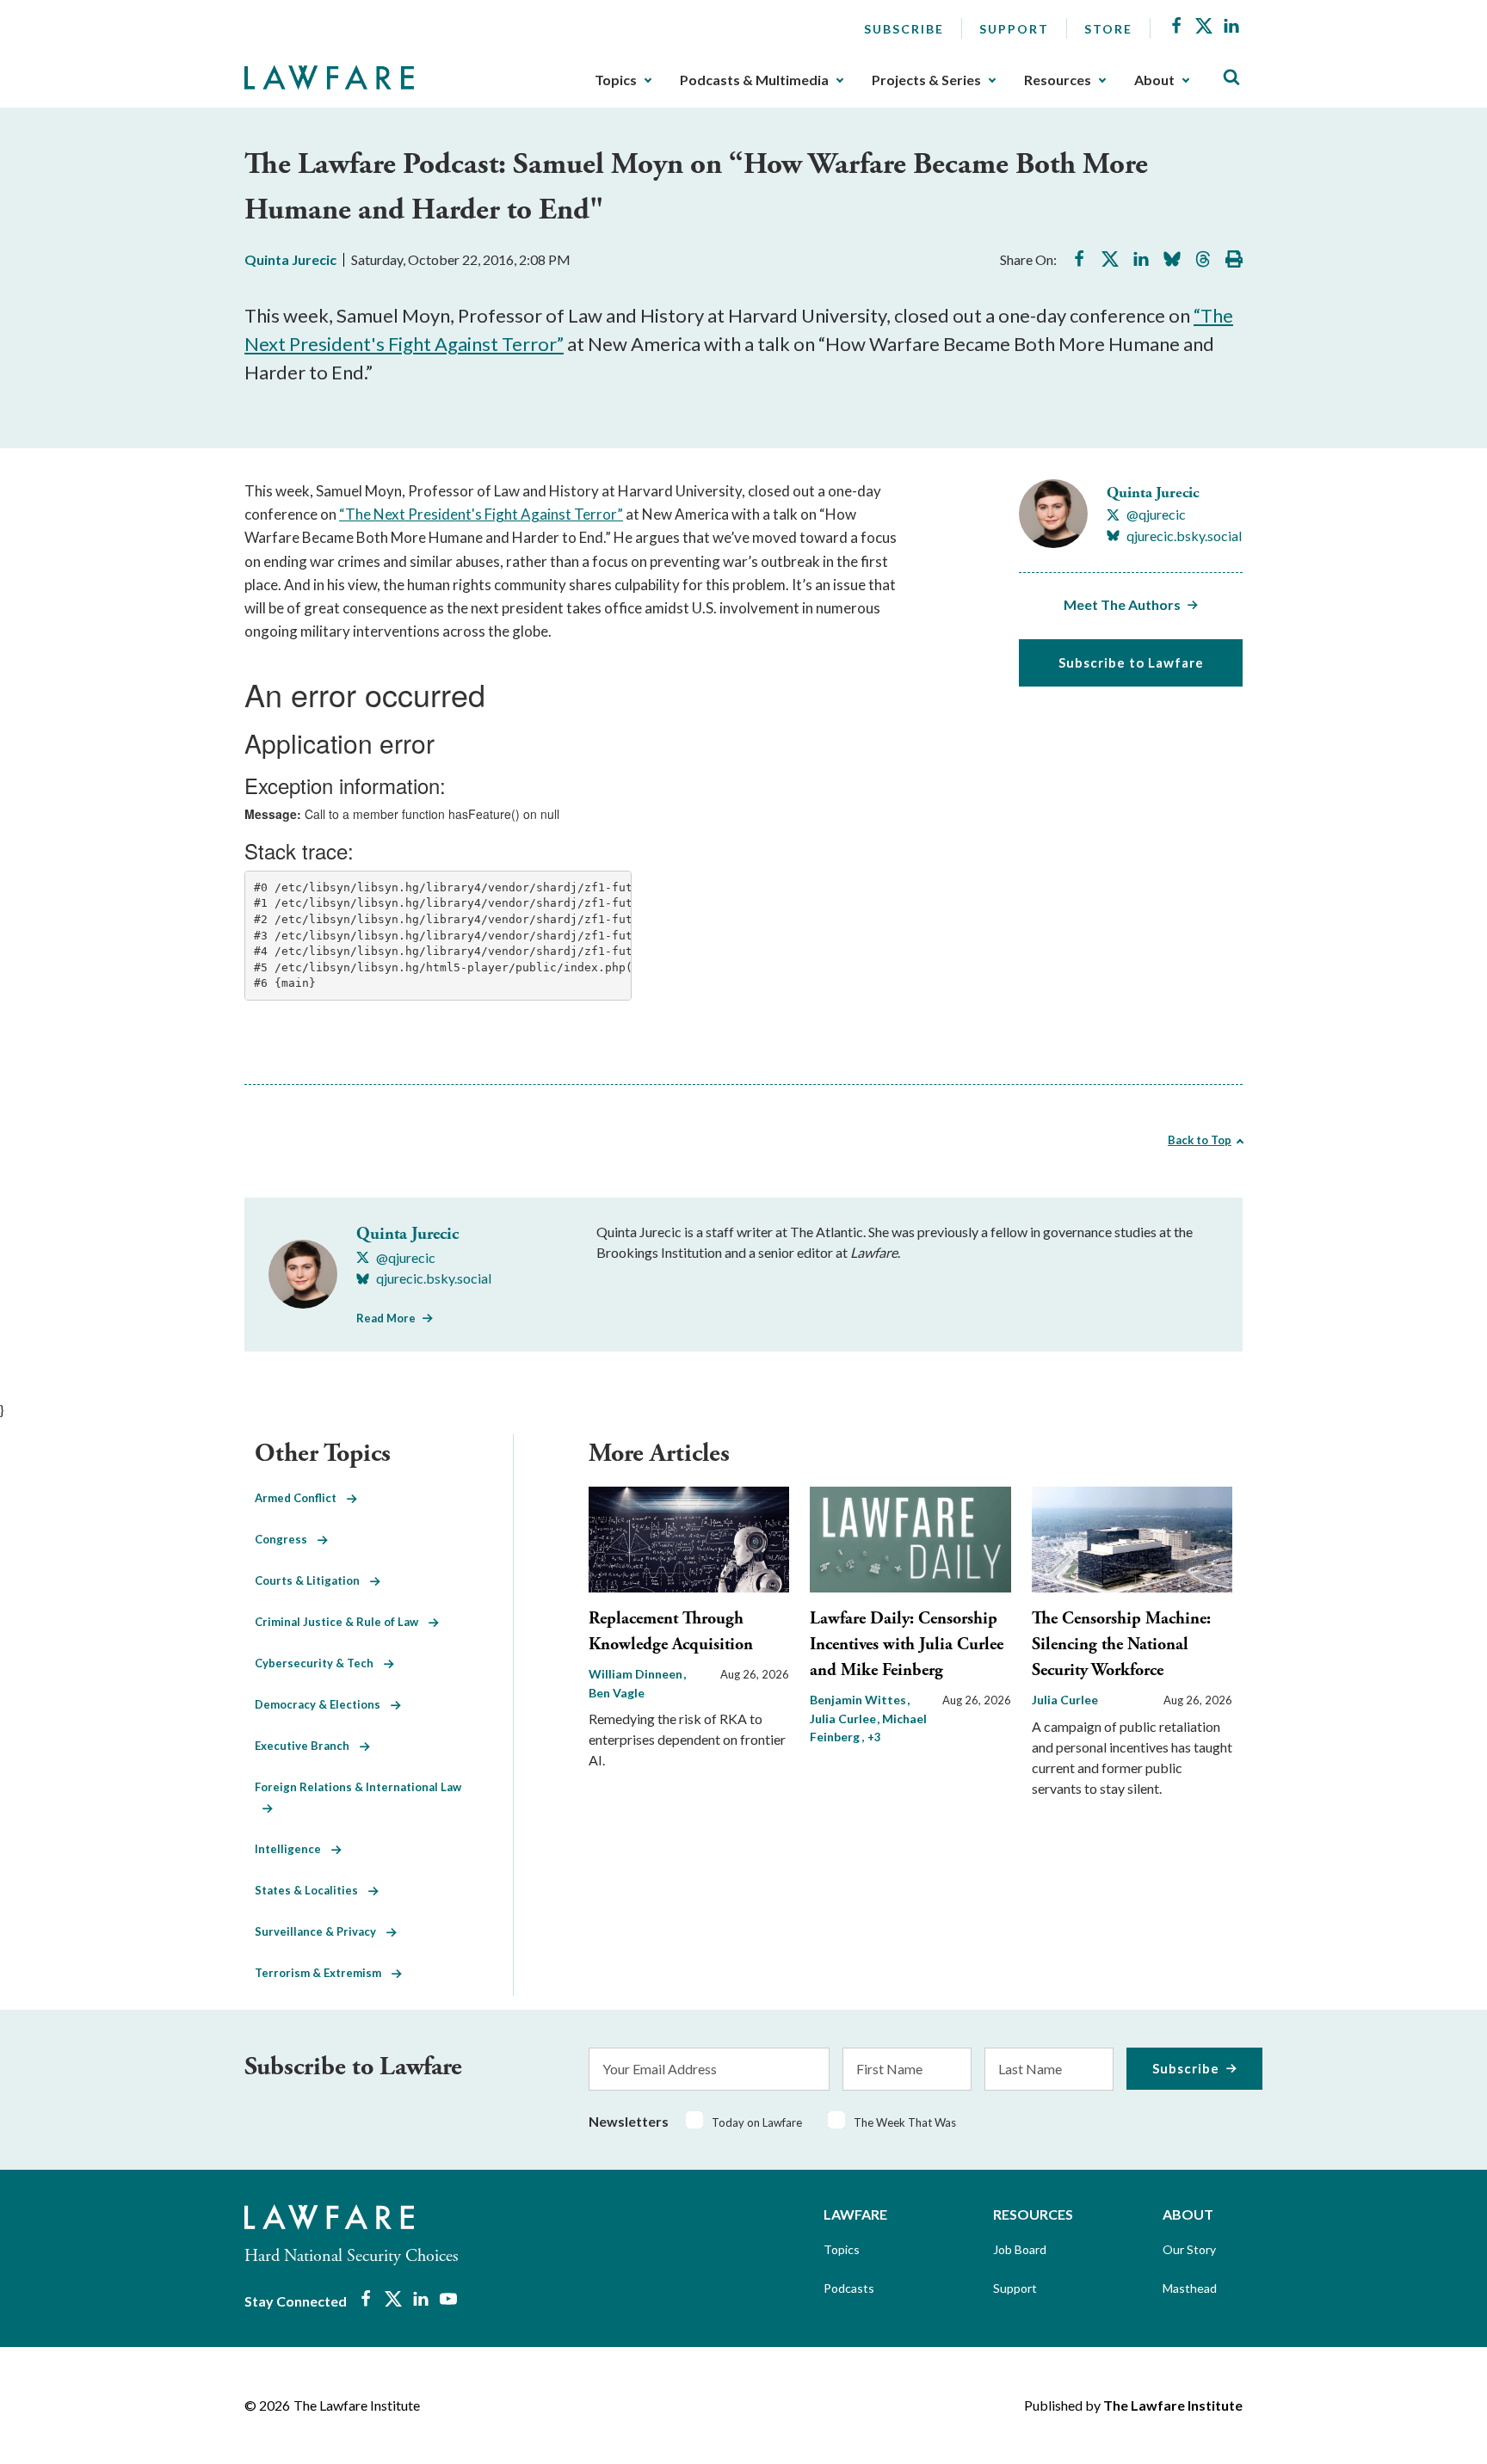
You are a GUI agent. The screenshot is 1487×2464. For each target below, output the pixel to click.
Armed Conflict (301, 1498)
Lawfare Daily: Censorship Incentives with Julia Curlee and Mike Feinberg (907, 1645)
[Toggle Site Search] (1231, 78)
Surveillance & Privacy (321, 1931)
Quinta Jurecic (290, 259)
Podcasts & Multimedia (754, 80)
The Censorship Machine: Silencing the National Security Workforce (1121, 1645)
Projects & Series (926, 80)
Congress (286, 1539)
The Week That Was (905, 2122)
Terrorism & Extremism (323, 1973)
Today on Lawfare (757, 2122)
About (1154, 80)
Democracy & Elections (323, 1704)
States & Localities (312, 1890)
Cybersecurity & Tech (319, 1663)
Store (1108, 29)
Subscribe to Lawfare (1131, 662)
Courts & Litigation (312, 1580)
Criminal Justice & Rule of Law (342, 1622)
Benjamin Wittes (859, 1700)
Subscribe (904, 29)
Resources (1058, 80)
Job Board (1020, 2249)
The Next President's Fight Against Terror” (484, 514)
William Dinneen (637, 1674)
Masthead (1190, 2288)
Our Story (1189, 2249)
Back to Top (1200, 1140)
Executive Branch (307, 1746)
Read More (386, 1318)
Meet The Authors (1122, 604)
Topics (616, 80)
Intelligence (293, 1849)
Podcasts (849, 2288)
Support (1014, 29)
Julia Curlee (1065, 1700)
